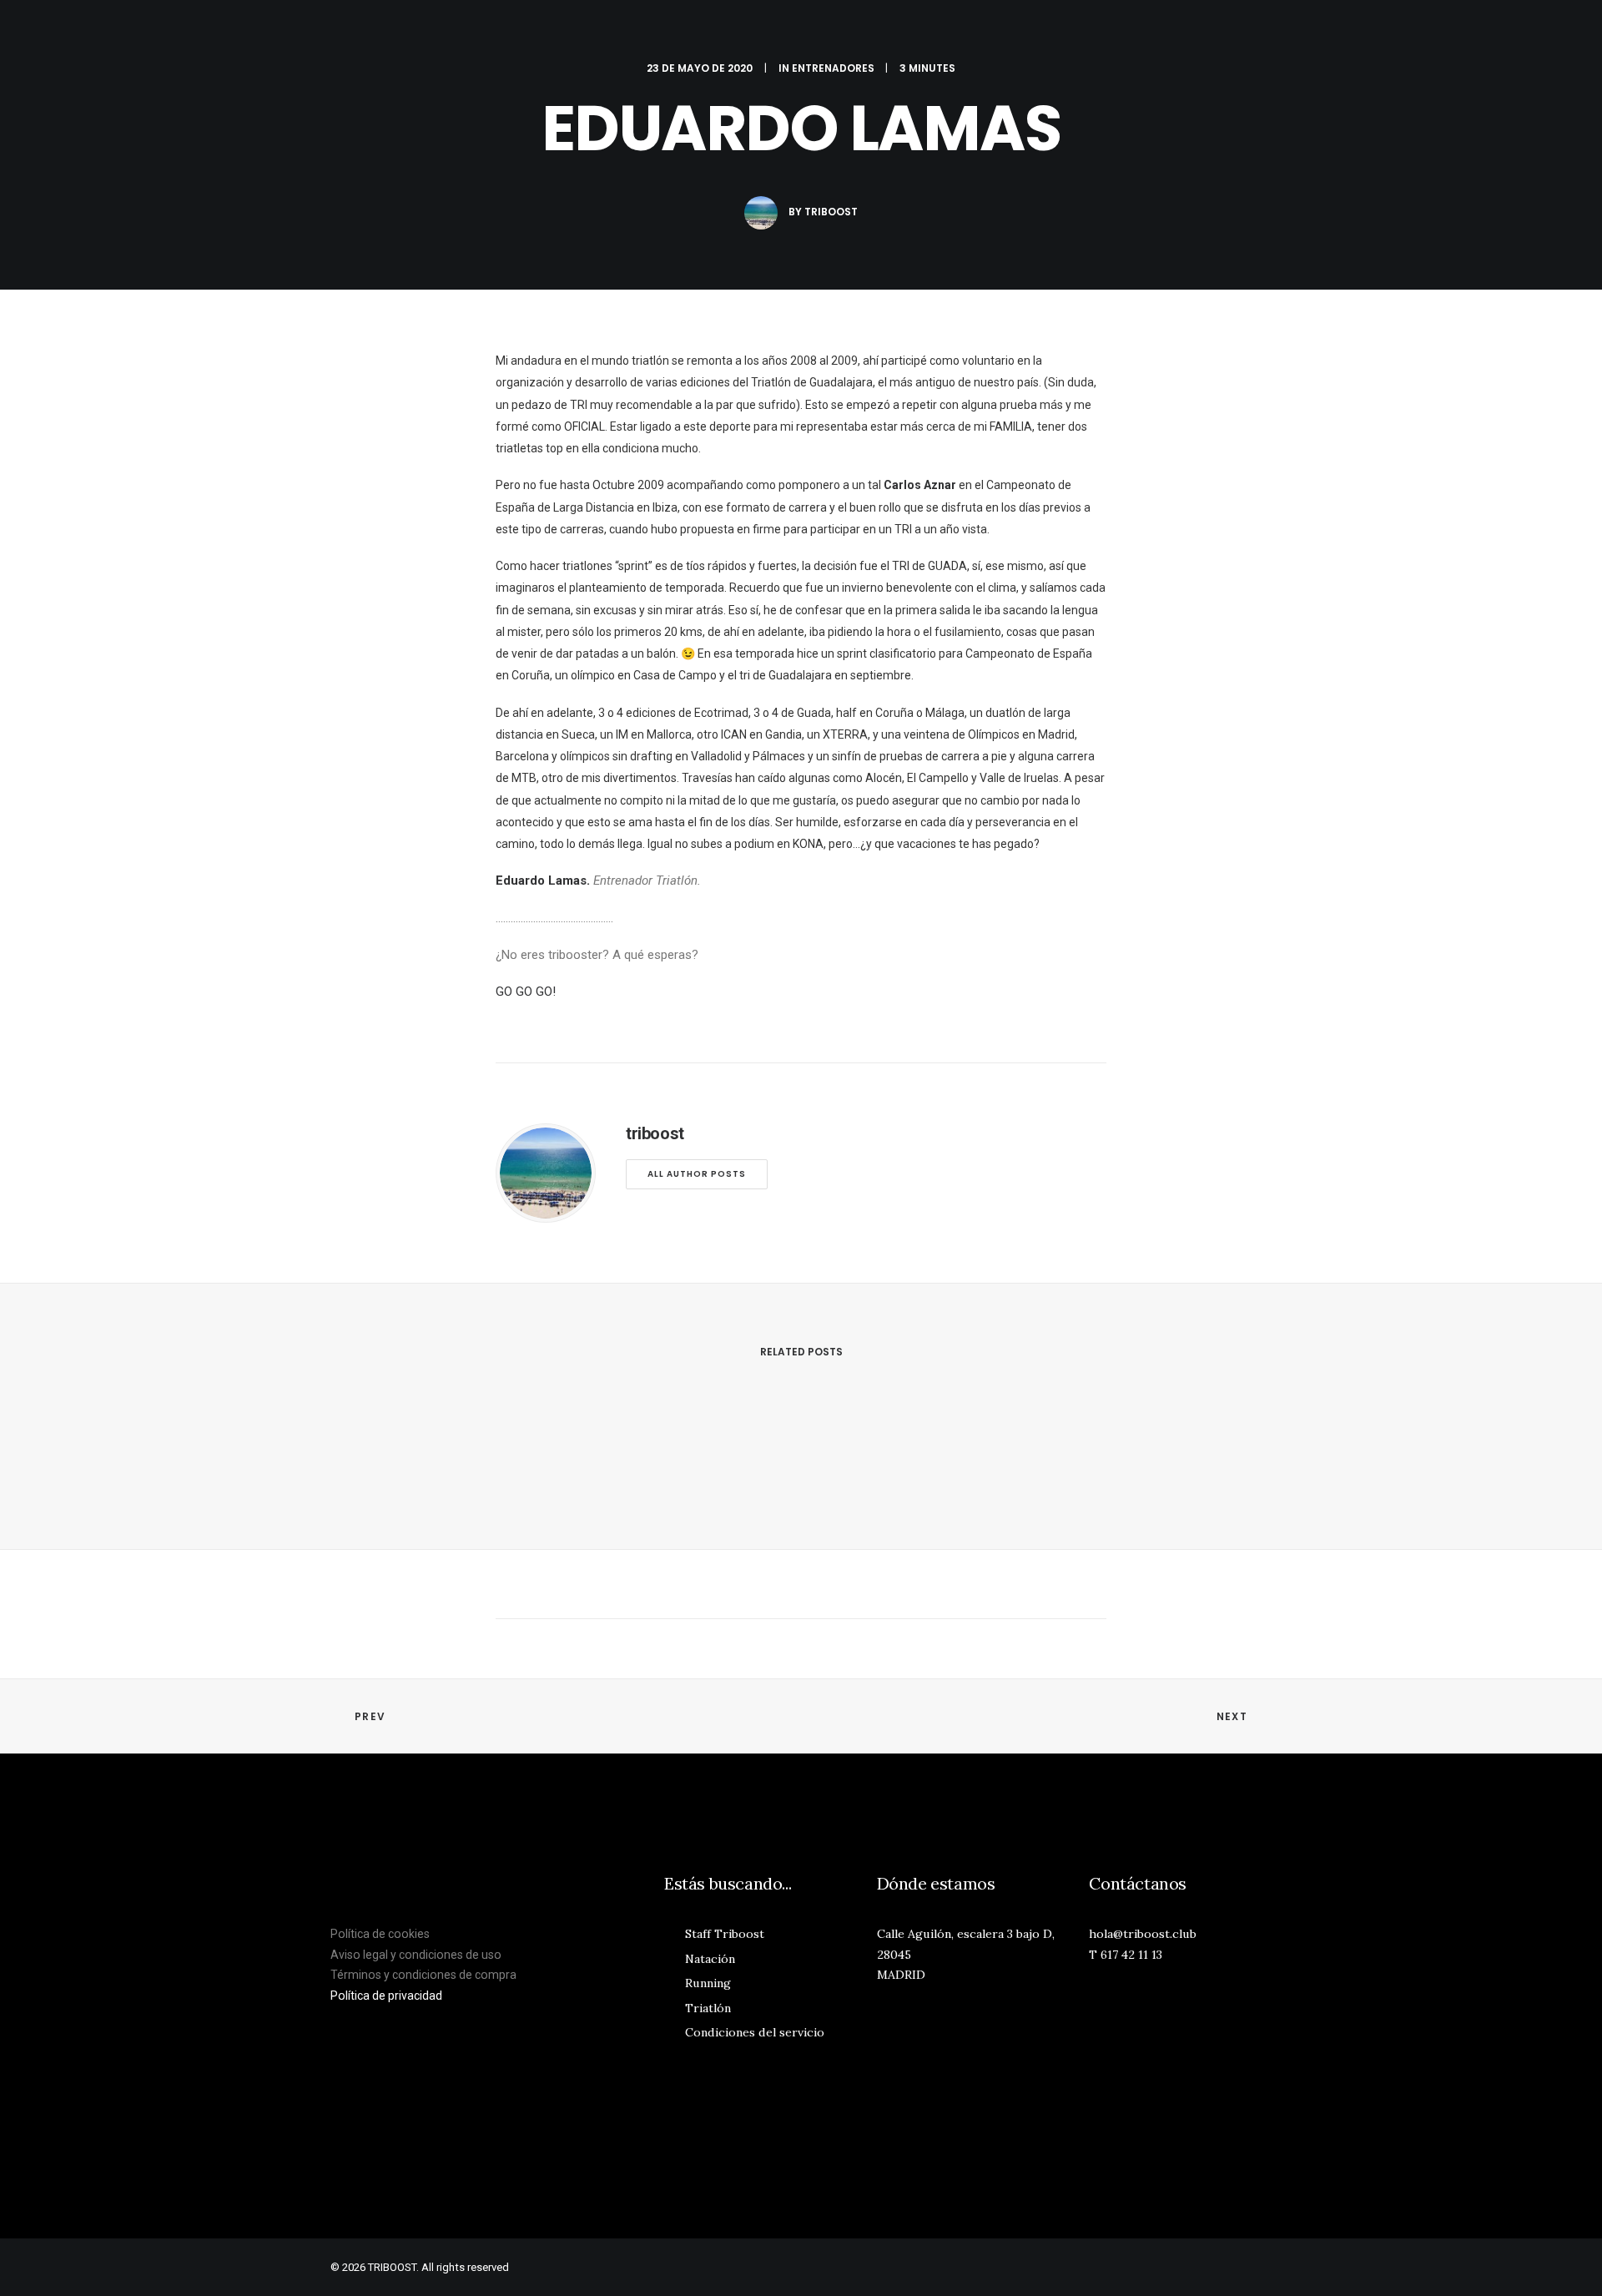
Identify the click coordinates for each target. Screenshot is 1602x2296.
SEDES (1155, 34)
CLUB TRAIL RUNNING (886, 34)
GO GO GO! (526, 992)
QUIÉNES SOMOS (1365, 34)
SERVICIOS (1080, 34)
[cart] (1560, 33)
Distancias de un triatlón (443, 1923)
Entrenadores (833, 68)
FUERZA (331, 34)
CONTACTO (1471, 34)
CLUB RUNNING (602, 34)
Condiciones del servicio (755, 2032)
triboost (831, 212)
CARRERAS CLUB (1245, 34)
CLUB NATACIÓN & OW (736, 34)
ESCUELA (997, 34)
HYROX (399, 34)
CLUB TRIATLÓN (489, 34)
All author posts (697, 1174)
